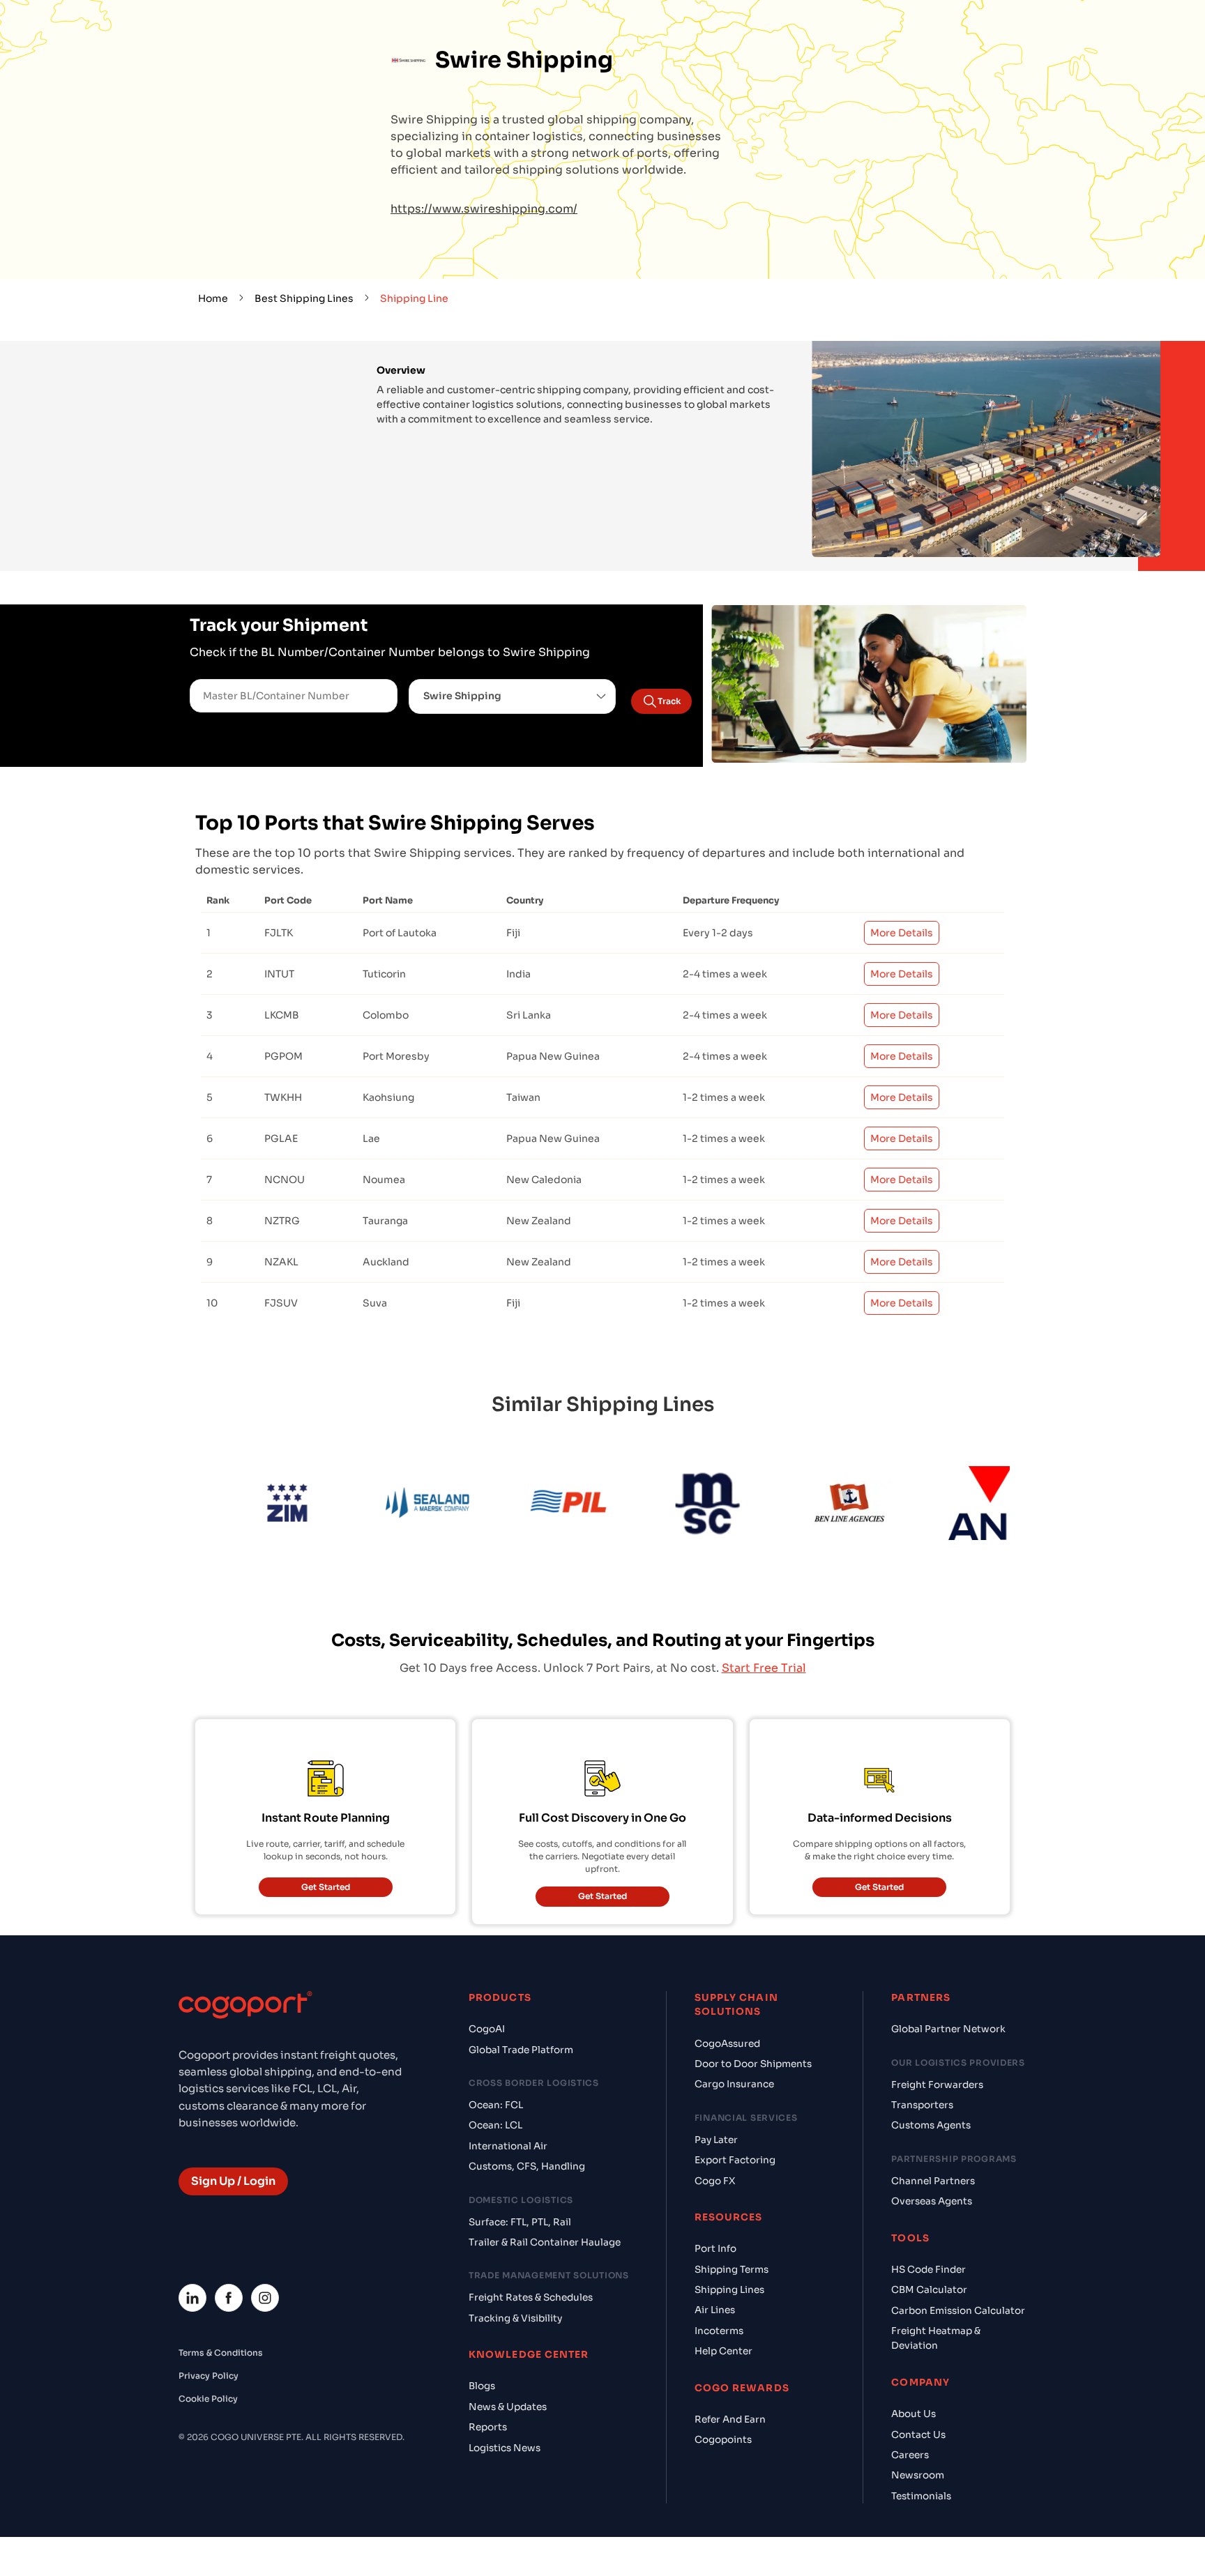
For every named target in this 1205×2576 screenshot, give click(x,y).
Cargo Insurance (734, 2084)
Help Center (723, 2351)
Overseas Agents (932, 2201)
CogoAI (487, 2029)
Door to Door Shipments (753, 2064)
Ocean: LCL (495, 2125)
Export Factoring (735, 2160)
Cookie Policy (208, 2399)
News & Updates (508, 2407)
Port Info (715, 2249)
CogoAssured (727, 2044)
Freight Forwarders (937, 2085)
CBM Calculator (929, 2290)
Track (669, 701)
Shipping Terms (732, 2270)
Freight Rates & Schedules (531, 2297)
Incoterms (719, 2331)
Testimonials (921, 2496)
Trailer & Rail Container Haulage (545, 2242)
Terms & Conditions (221, 2353)
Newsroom (918, 2475)
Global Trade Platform (521, 2050)
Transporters (922, 2105)
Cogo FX (715, 2181)
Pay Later (716, 2140)
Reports (488, 2427)
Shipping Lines (729, 2290)
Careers (910, 2455)
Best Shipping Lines (304, 298)
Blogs (482, 2386)
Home (213, 298)
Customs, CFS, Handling (527, 2166)
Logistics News (505, 2448)
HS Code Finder (929, 2270)
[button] (513, 696)
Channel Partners (933, 2181)
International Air (508, 2146)
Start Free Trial (764, 1668)
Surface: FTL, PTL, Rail (520, 2222)
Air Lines (715, 2310)
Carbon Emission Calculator (958, 2311)
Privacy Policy (209, 2376)
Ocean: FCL (496, 2105)
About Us (914, 2414)
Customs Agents (931, 2125)
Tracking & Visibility (515, 2318)
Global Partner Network (948, 2029)
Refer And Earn (730, 2419)
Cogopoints (723, 2440)
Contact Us (918, 2435)
